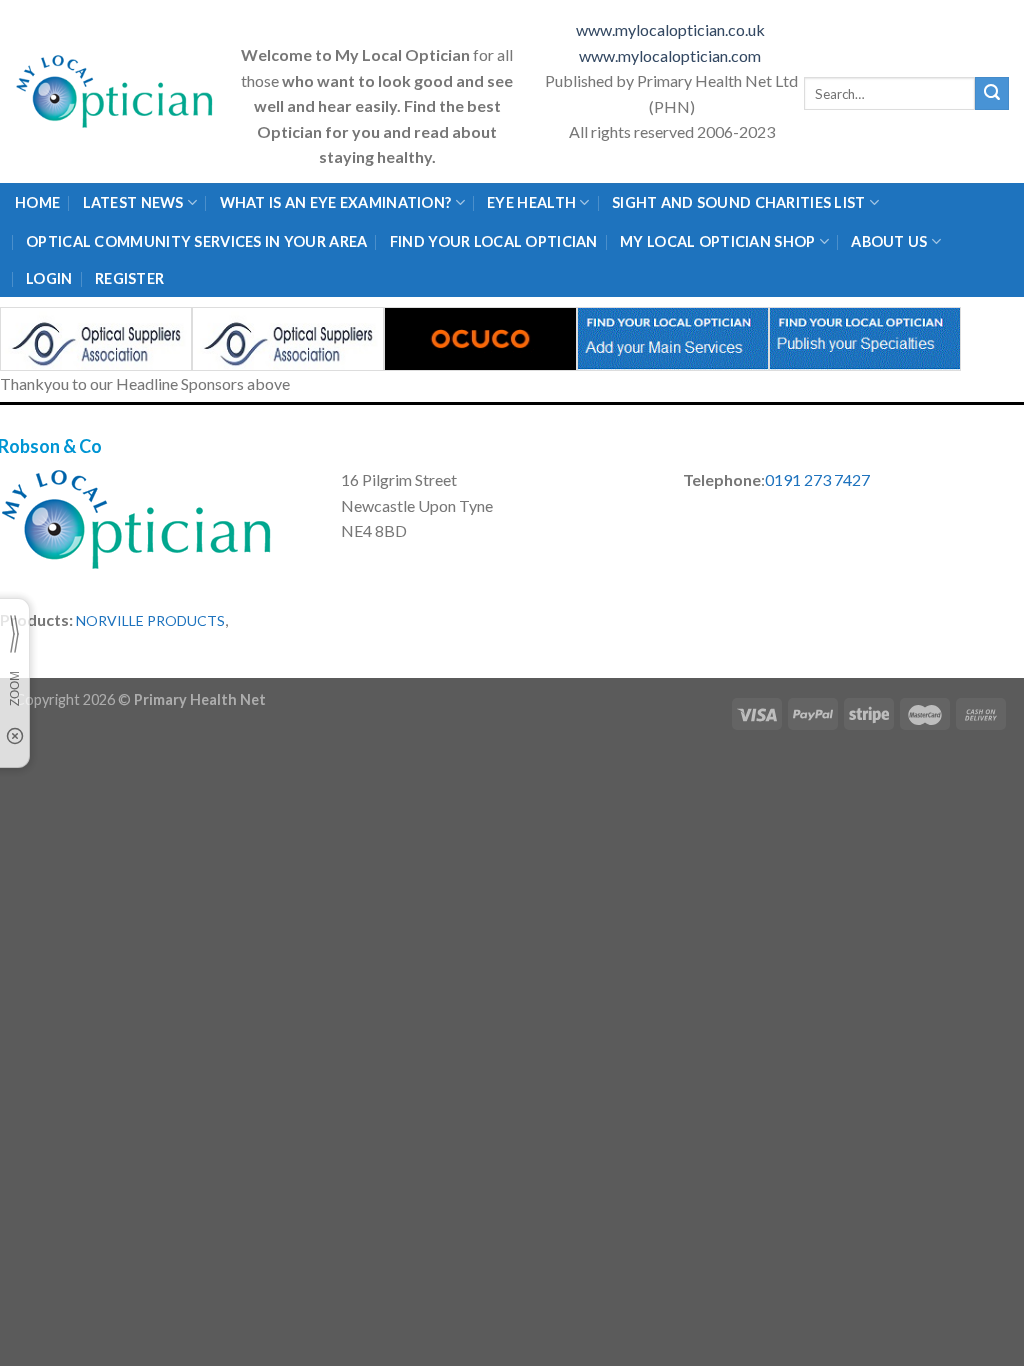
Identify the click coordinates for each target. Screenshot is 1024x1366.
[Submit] (992, 94)
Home (37, 202)
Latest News (133, 202)
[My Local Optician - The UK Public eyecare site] (115, 91)
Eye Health (531, 202)
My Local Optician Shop (717, 241)
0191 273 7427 (817, 479)
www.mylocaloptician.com (671, 55)
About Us (889, 241)
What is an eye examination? (336, 202)
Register (129, 278)
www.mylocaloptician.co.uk (672, 29)
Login (49, 278)
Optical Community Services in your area (196, 241)
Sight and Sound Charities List (739, 202)
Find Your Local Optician (494, 241)
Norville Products (150, 620)
